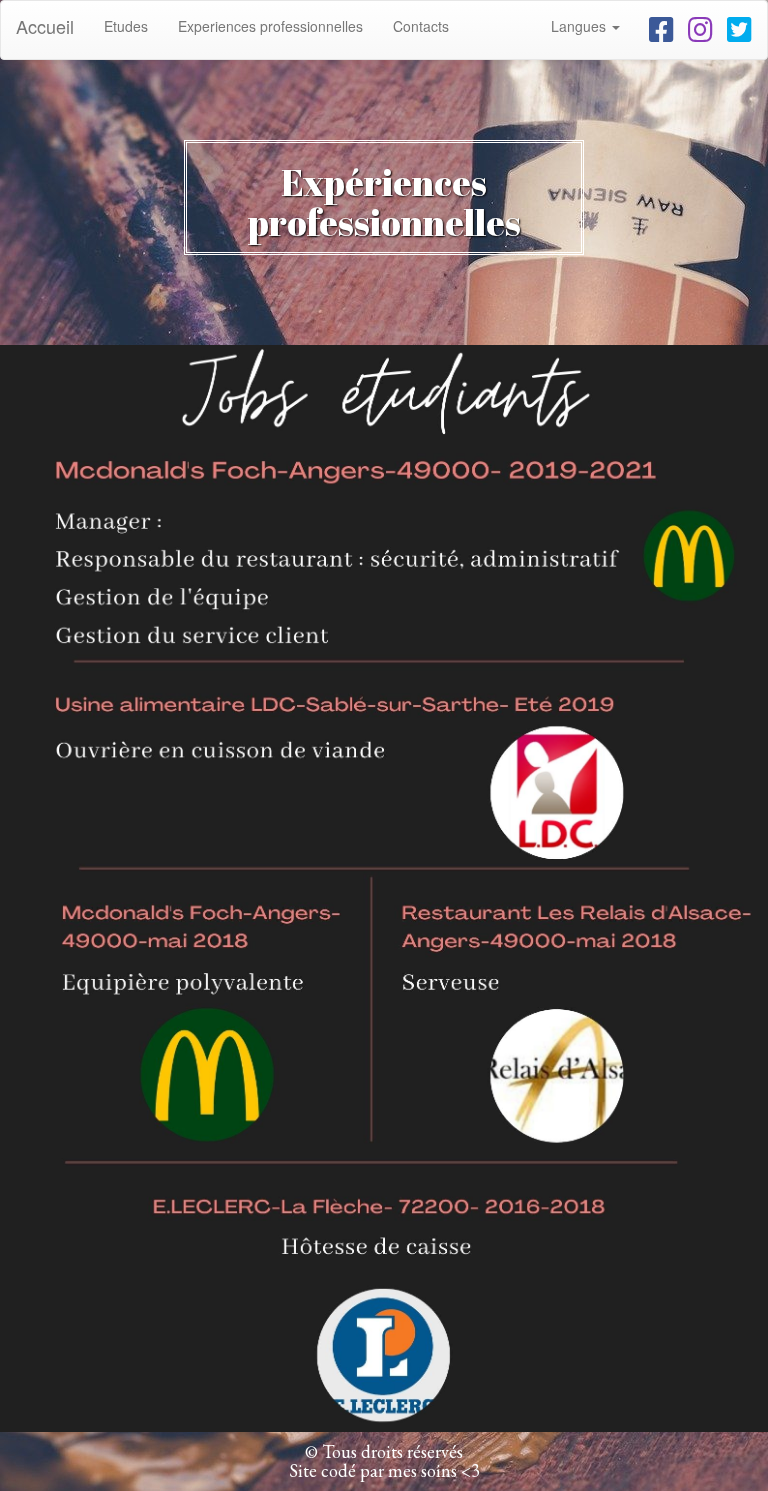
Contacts (421, 26)
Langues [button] (580, 26)
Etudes (133, 25)
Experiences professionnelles (270, 26)
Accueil (45, 26)
